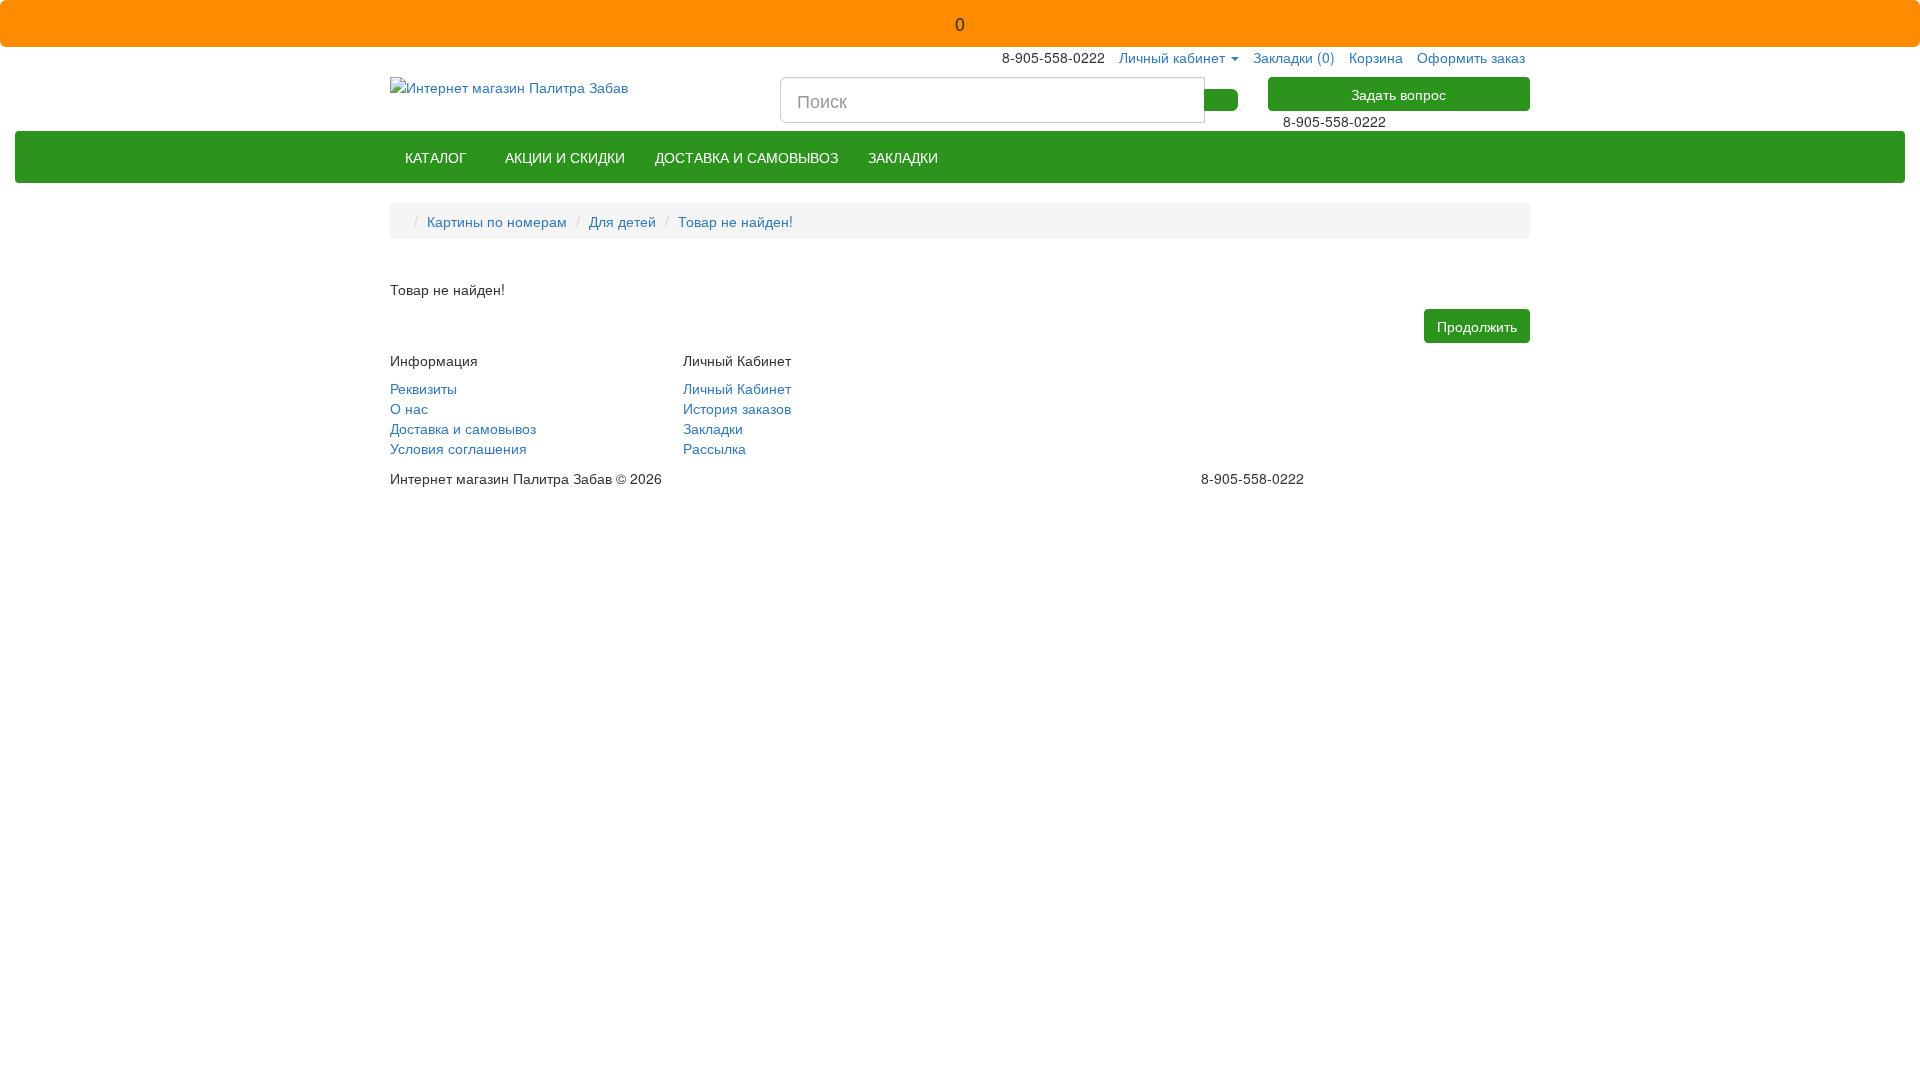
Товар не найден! (735, 221)
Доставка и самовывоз (463, 428)
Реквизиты (423, 388)
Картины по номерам (497, 221)
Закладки (713, 428)
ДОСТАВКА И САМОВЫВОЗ (746, 157)
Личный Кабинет (737, 388)
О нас (409, 408)
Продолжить (1477, 326)
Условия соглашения (458, 448)
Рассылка (714, 448)
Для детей (622, 221)
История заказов (737, 408)
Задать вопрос (1398, 94)
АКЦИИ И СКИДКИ (565, 157)
